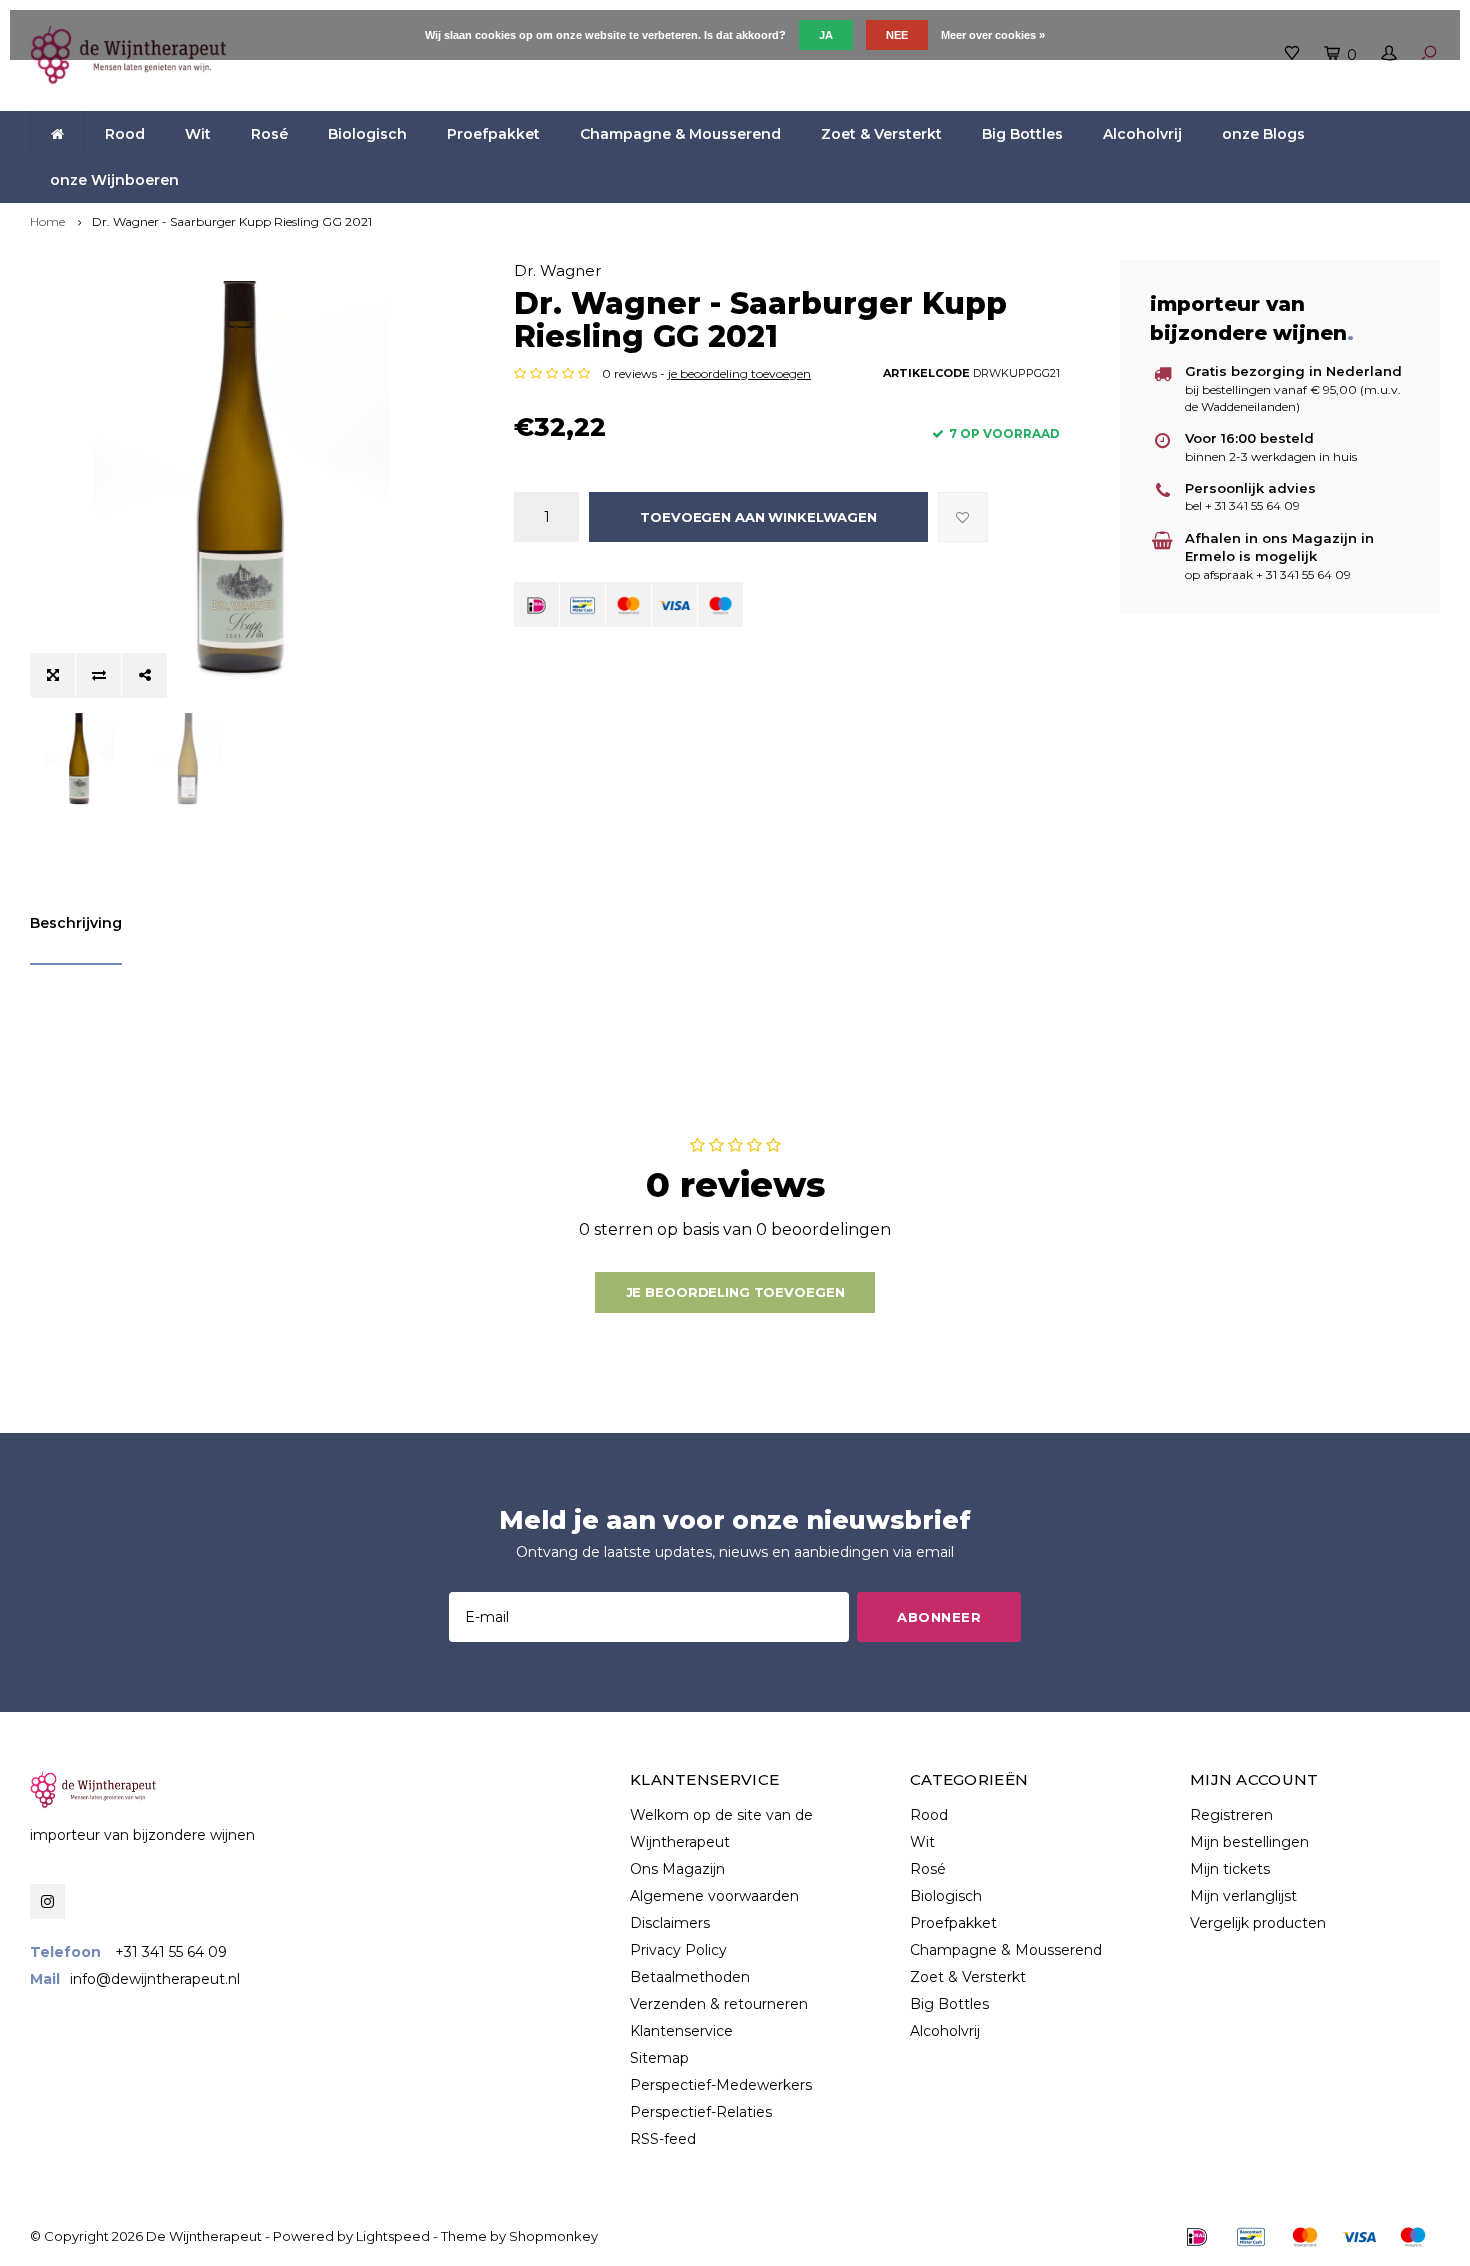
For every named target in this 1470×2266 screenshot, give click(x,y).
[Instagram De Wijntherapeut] (47, 1901)
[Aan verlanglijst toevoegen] (963, 517)
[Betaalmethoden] (536, 604)
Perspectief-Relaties (701, 2112)
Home (47, 221)
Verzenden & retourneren (719, 2004)
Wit (198, 134)
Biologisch (367, 134)
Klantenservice (681, 2031)
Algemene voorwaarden (714, 1896)
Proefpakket (493, 134)
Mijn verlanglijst (1243, 1896)
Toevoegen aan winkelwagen (758, 517)
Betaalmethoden (690, 1977)
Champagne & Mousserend (680, 134)
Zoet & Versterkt (881, 134)
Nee (897, 35)
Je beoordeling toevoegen (735, 1292)
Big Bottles (1022, 134)
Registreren (1231, 1815)
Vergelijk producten (1258, 1923)
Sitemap (659, 2058)
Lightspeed (393, 2236)
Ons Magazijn (677, 1869)
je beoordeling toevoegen (739, 373)
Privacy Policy (678, 1950)
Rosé (269, 134)
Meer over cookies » (993, 35)
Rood (125, 134)
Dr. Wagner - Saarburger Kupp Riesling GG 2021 (232, 221)
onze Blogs (1263, 134)
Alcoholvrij (1142, 134)
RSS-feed (663, 2139)
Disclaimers (670, 1923)
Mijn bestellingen (1249, 1842)
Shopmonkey (553, 2236)
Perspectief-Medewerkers (721, 2085)
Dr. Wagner (557, 270)
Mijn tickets (1230, 1869)
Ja (826, 35)
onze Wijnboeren (114, 180)
